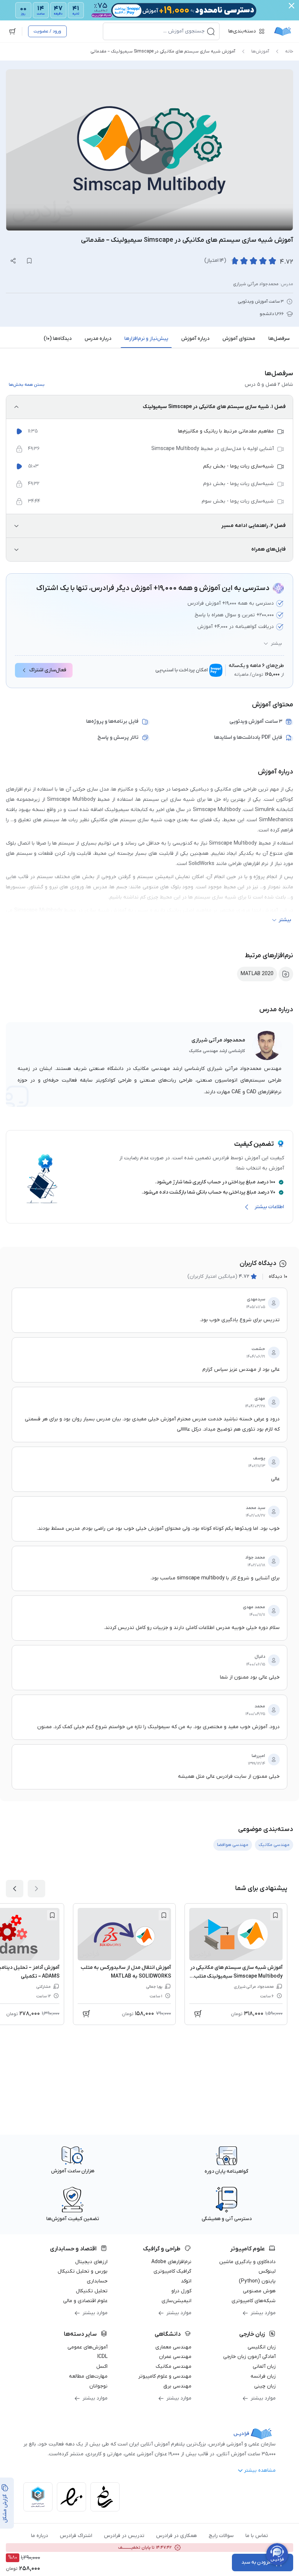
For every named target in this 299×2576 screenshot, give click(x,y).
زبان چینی (265, 2386)
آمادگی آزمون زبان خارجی (249, 2357)
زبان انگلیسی (262, 2347)
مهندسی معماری (173, 2347)
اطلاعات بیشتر (269, 1207)
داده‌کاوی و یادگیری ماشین (247, 2262)
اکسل (102, 2366)
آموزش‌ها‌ (260, 51)
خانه (289, 51)
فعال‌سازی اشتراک (48, 670)
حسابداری (97, 2281)
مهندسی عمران (175, 2357)
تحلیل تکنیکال (92, 2291)
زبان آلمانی (264, 2366)
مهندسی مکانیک (174, 2366)
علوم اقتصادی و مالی (85, 2301)
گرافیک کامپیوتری (172, 2271)
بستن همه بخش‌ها (27, 385)
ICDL (102, 2357)
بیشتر (276, 644)
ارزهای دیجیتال (91, 2262)
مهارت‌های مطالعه (88, 2376)
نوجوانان (98, 2386)
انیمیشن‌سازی (176, 2301)
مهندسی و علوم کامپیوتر (165, 2376)
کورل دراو (181, 2291)
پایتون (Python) (257, 2281)
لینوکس (267, 2271)
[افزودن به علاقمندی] (275, 1915)
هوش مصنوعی (259, 2291)
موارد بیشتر (263, 2313)
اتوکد (186, 2281)
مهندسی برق (177, 2386)
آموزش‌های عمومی (88, 2347)
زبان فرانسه (263, 2376)
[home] (283, 31)
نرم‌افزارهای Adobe (171, 2262)
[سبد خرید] (12, 31)
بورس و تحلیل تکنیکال (83, 2271)
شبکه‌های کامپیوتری (254, 2301)
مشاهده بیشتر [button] (260, 2470)
